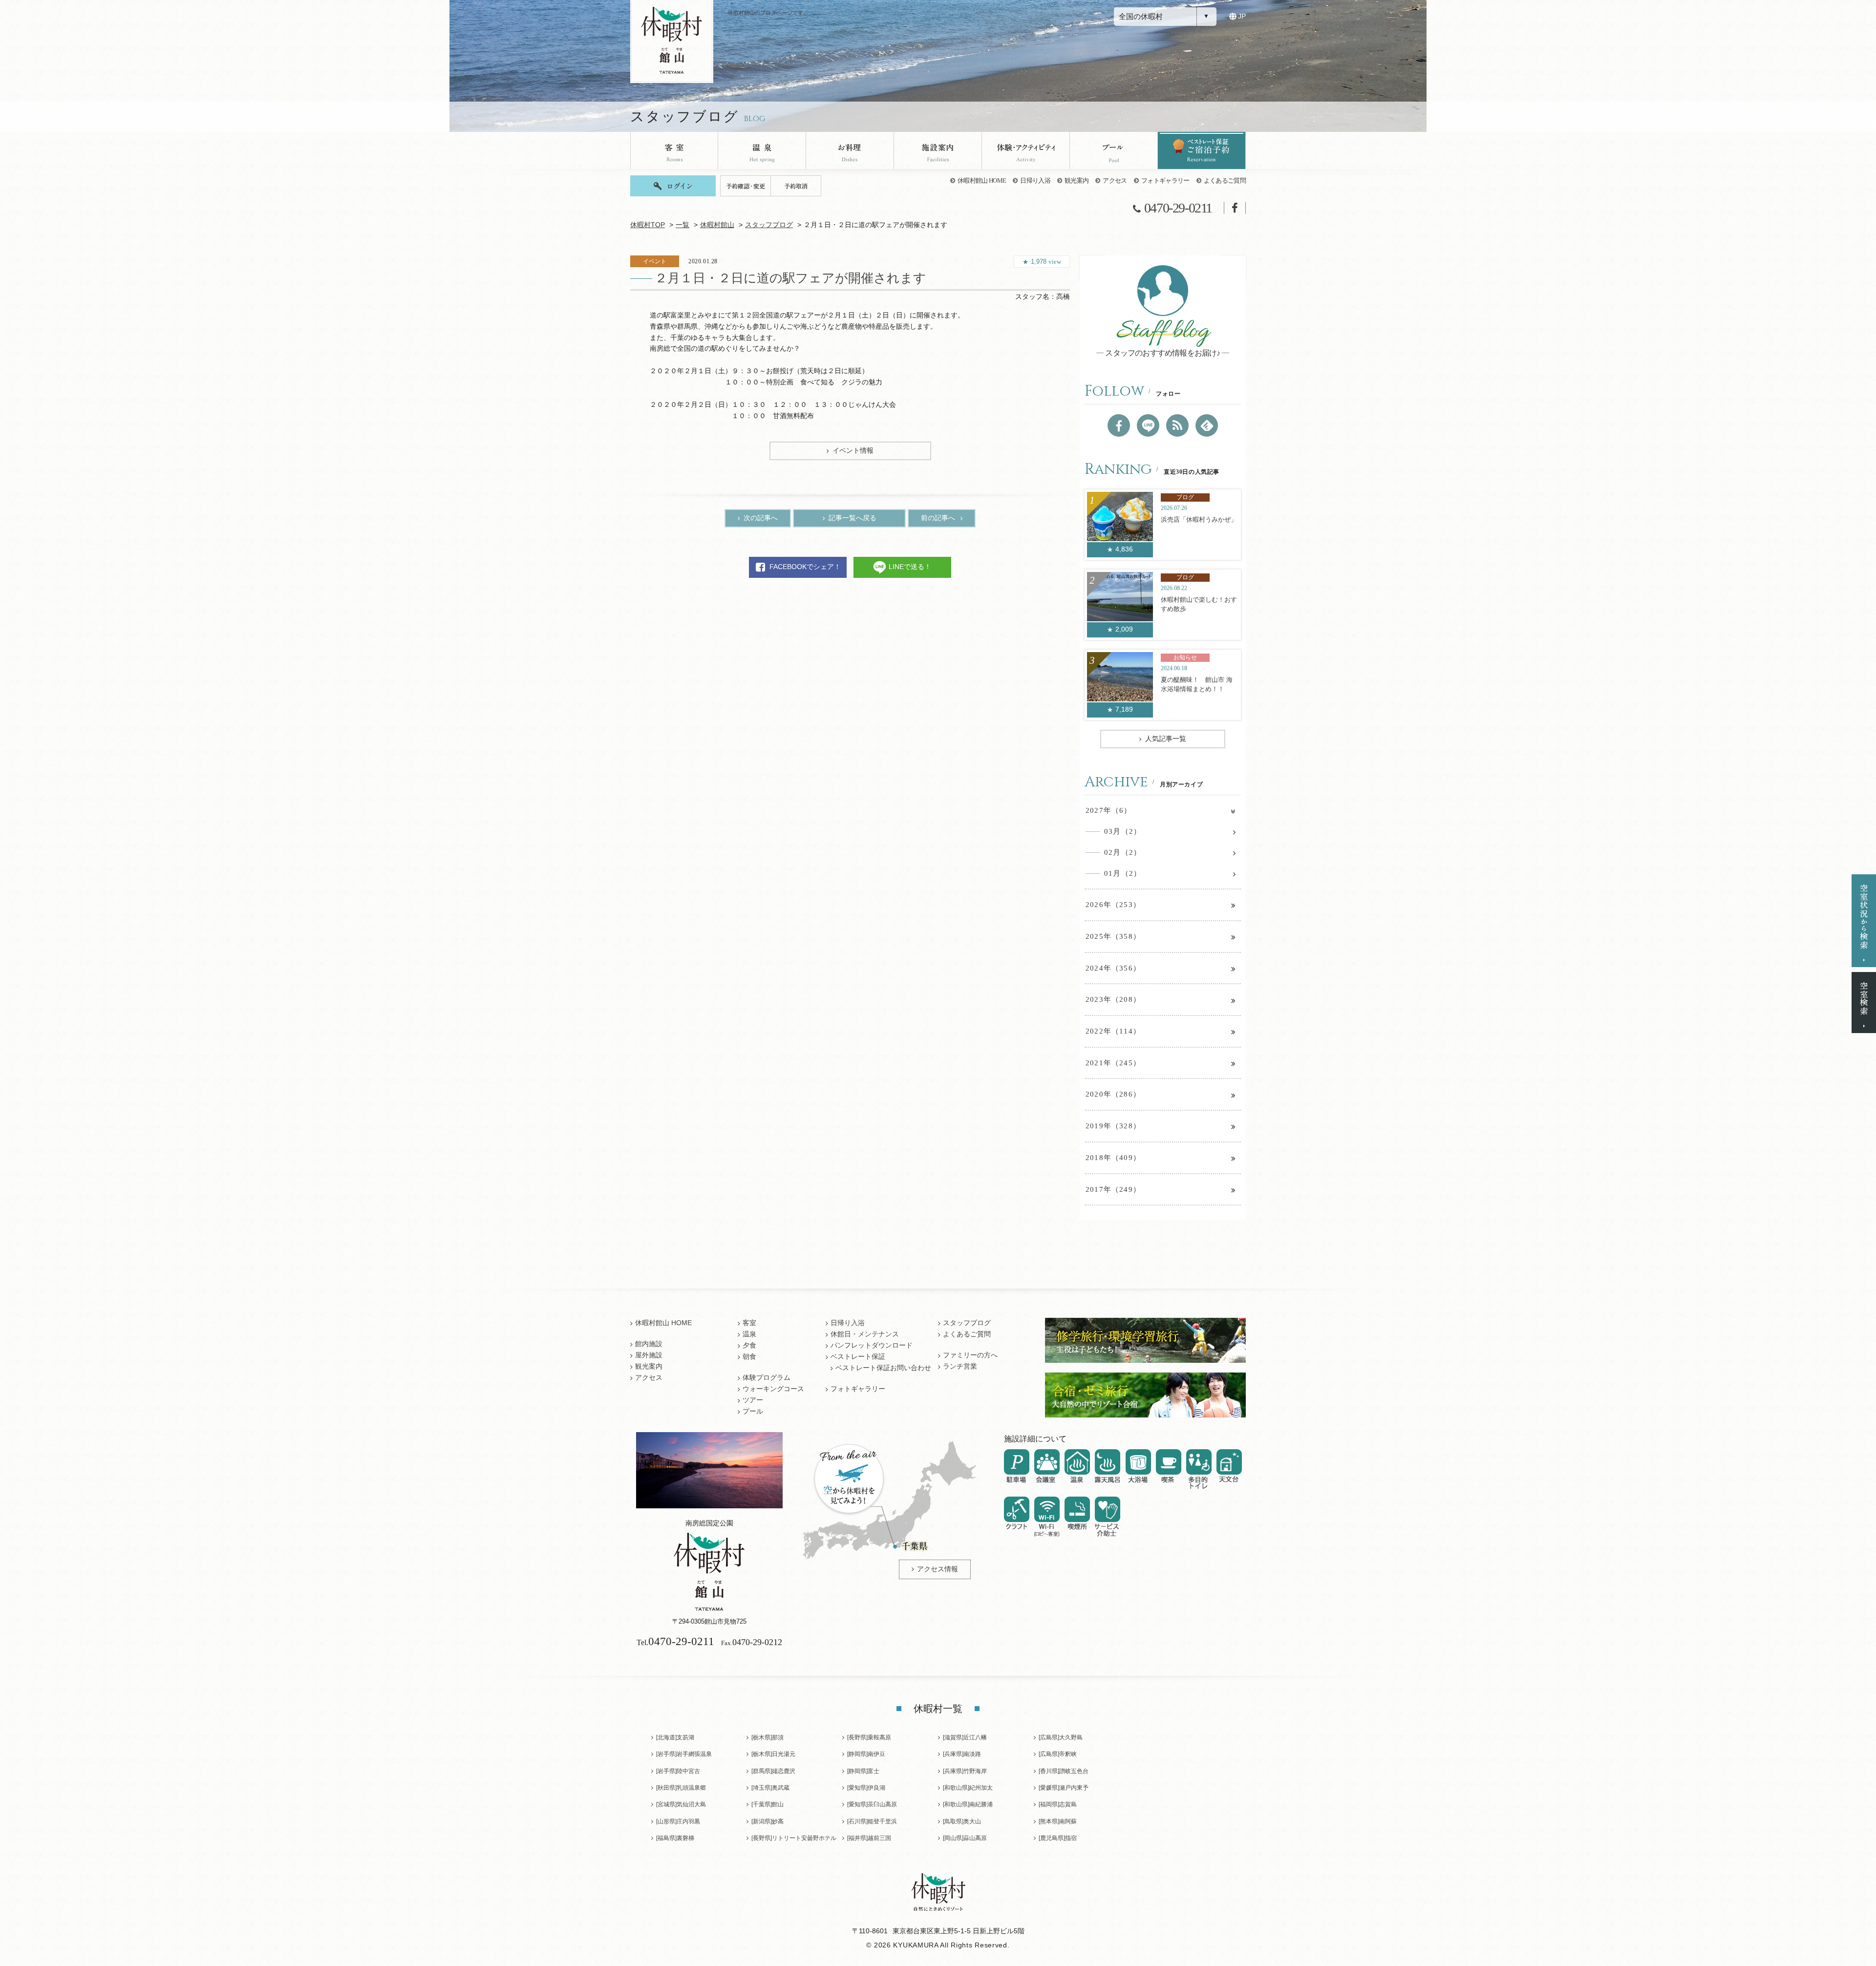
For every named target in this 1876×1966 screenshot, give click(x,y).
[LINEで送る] (1148, 425)
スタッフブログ (769, 225)
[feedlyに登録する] (1207, 425)
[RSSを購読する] (1177, 425)
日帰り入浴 (1035, 180)
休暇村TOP (648, 225)
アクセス (1115, 180)
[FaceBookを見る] (1119, 425)
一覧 (682, 225)
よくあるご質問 (1225, 180)
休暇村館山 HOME (982, 180)
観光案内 (1077, 180)
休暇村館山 (717, 225)
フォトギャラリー (1165, 180)
